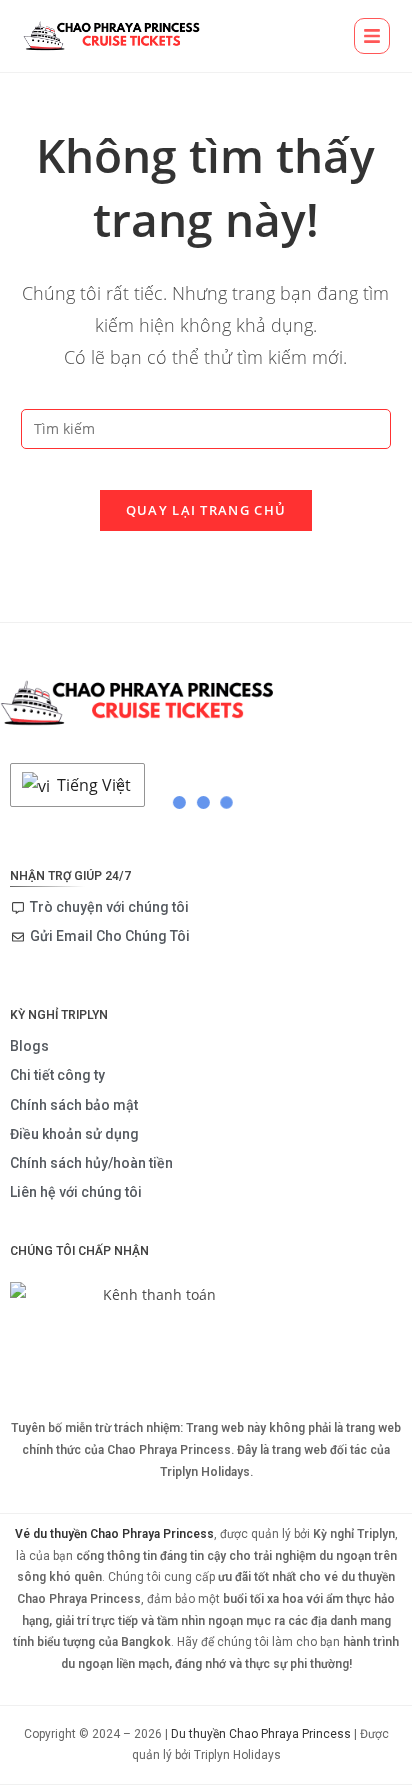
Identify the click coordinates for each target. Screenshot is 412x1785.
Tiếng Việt (92, 785)
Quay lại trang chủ (206, 510)
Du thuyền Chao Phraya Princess (261, 1734)
